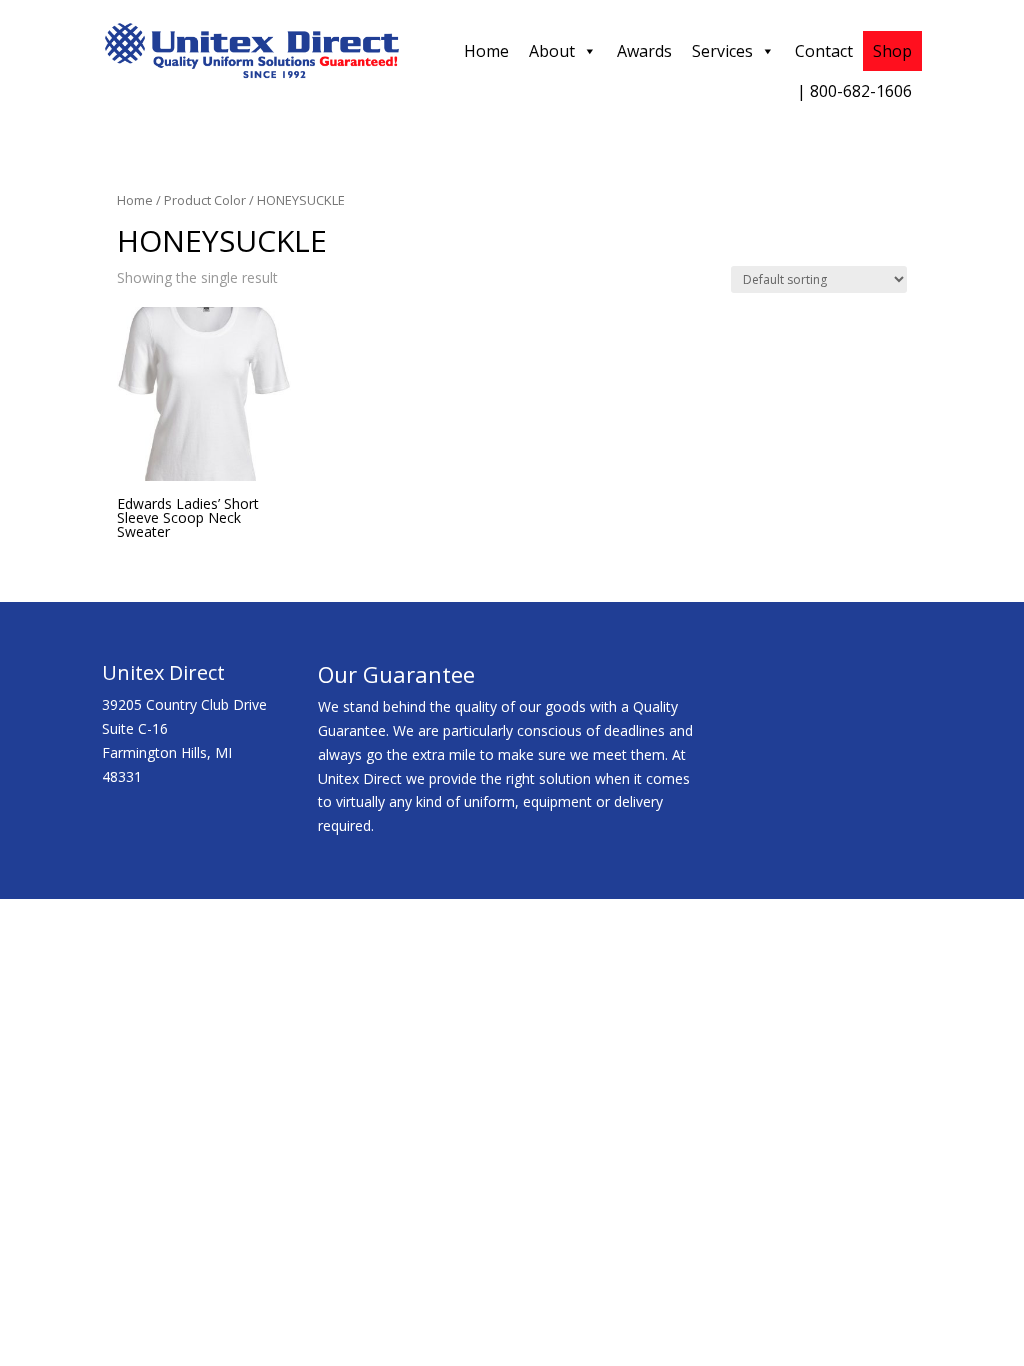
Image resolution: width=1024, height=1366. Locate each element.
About (552, 51)
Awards (644, 51)
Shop (892, 51)
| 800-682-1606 (854, 91)
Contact (824, 51)
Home (486, 51)
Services (722, 51)
